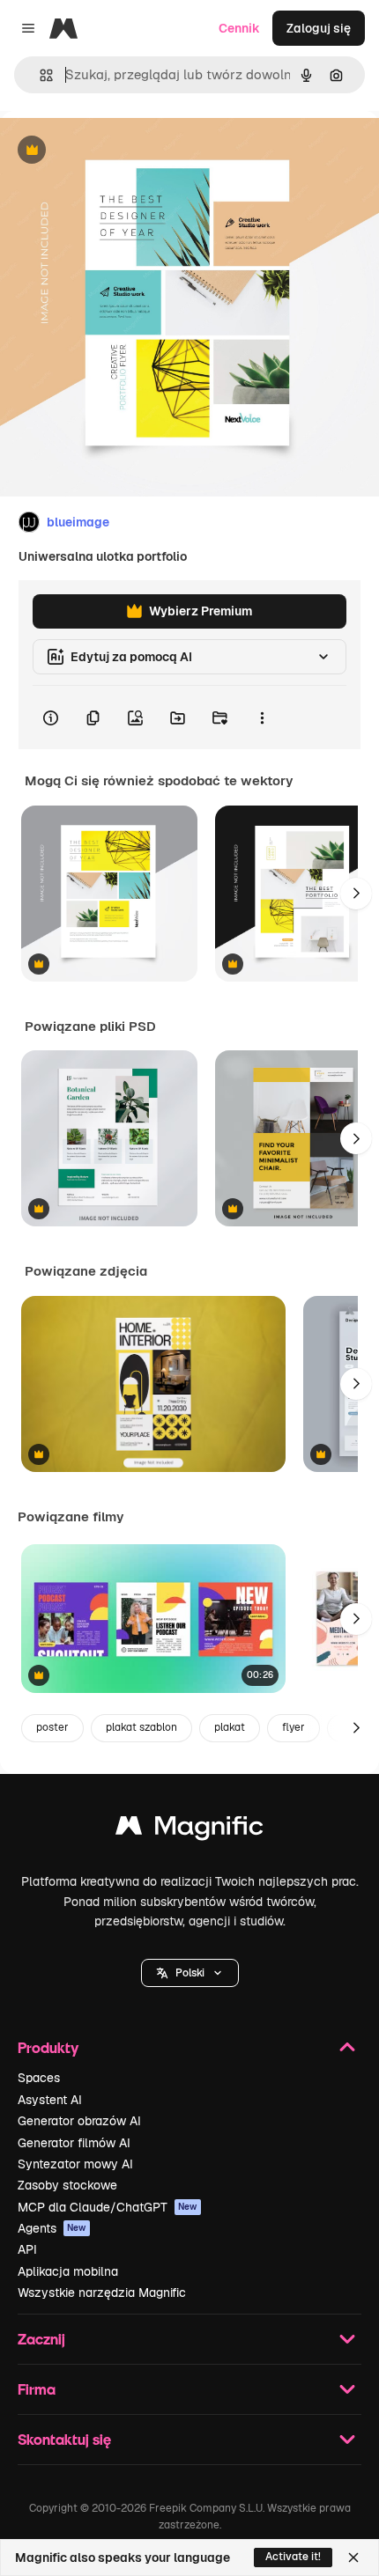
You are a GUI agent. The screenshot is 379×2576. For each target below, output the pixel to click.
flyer (294, 1727)
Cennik (239, 28)
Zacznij (41, 2339)
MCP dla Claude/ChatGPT (108, 2207)
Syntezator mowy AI (75, 2164)
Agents (52, 2228)
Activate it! (293, 2557)
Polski (190, 1973)
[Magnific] (189, 1830)
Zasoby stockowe (67, 2185)
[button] (190, 1973)
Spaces (39, 2078)
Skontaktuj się (64, 2439)
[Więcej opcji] (262, 718)
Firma (37, 2389)
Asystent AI (50, 2100)
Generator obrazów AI (79, 2121)
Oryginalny (122, 151)
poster (52, 1727)
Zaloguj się (319, 28)
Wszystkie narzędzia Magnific (102, 2293)
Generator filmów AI (74, 2143)
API (27, 2249)
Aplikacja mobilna (68, 2271)
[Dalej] (356, 894)
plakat (230, 1727)
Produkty (48, 2047)
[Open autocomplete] (39, 75)
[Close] (353, 2558)
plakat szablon (141, 1727)
